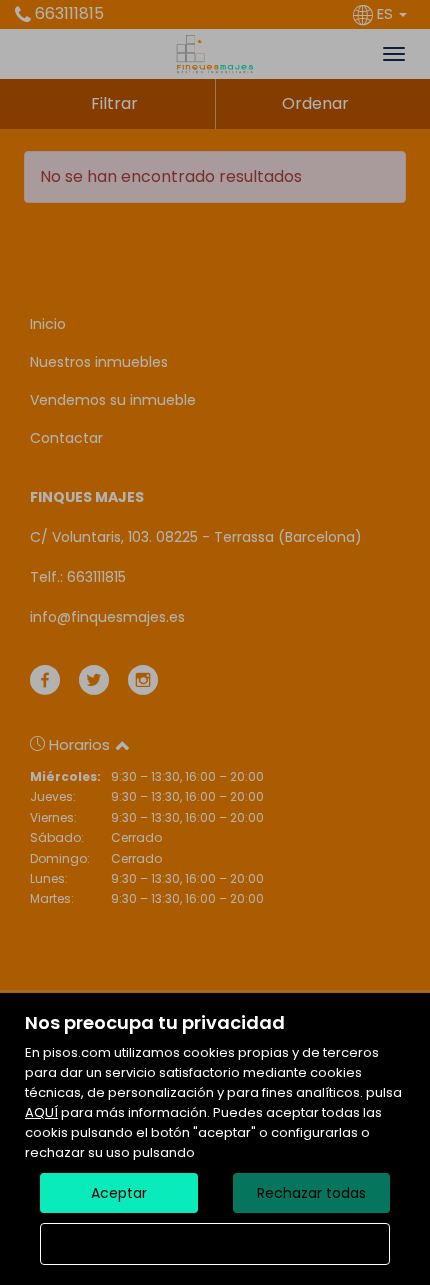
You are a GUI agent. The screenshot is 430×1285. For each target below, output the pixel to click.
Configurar (215, 1244)
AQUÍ (41, 1112)
